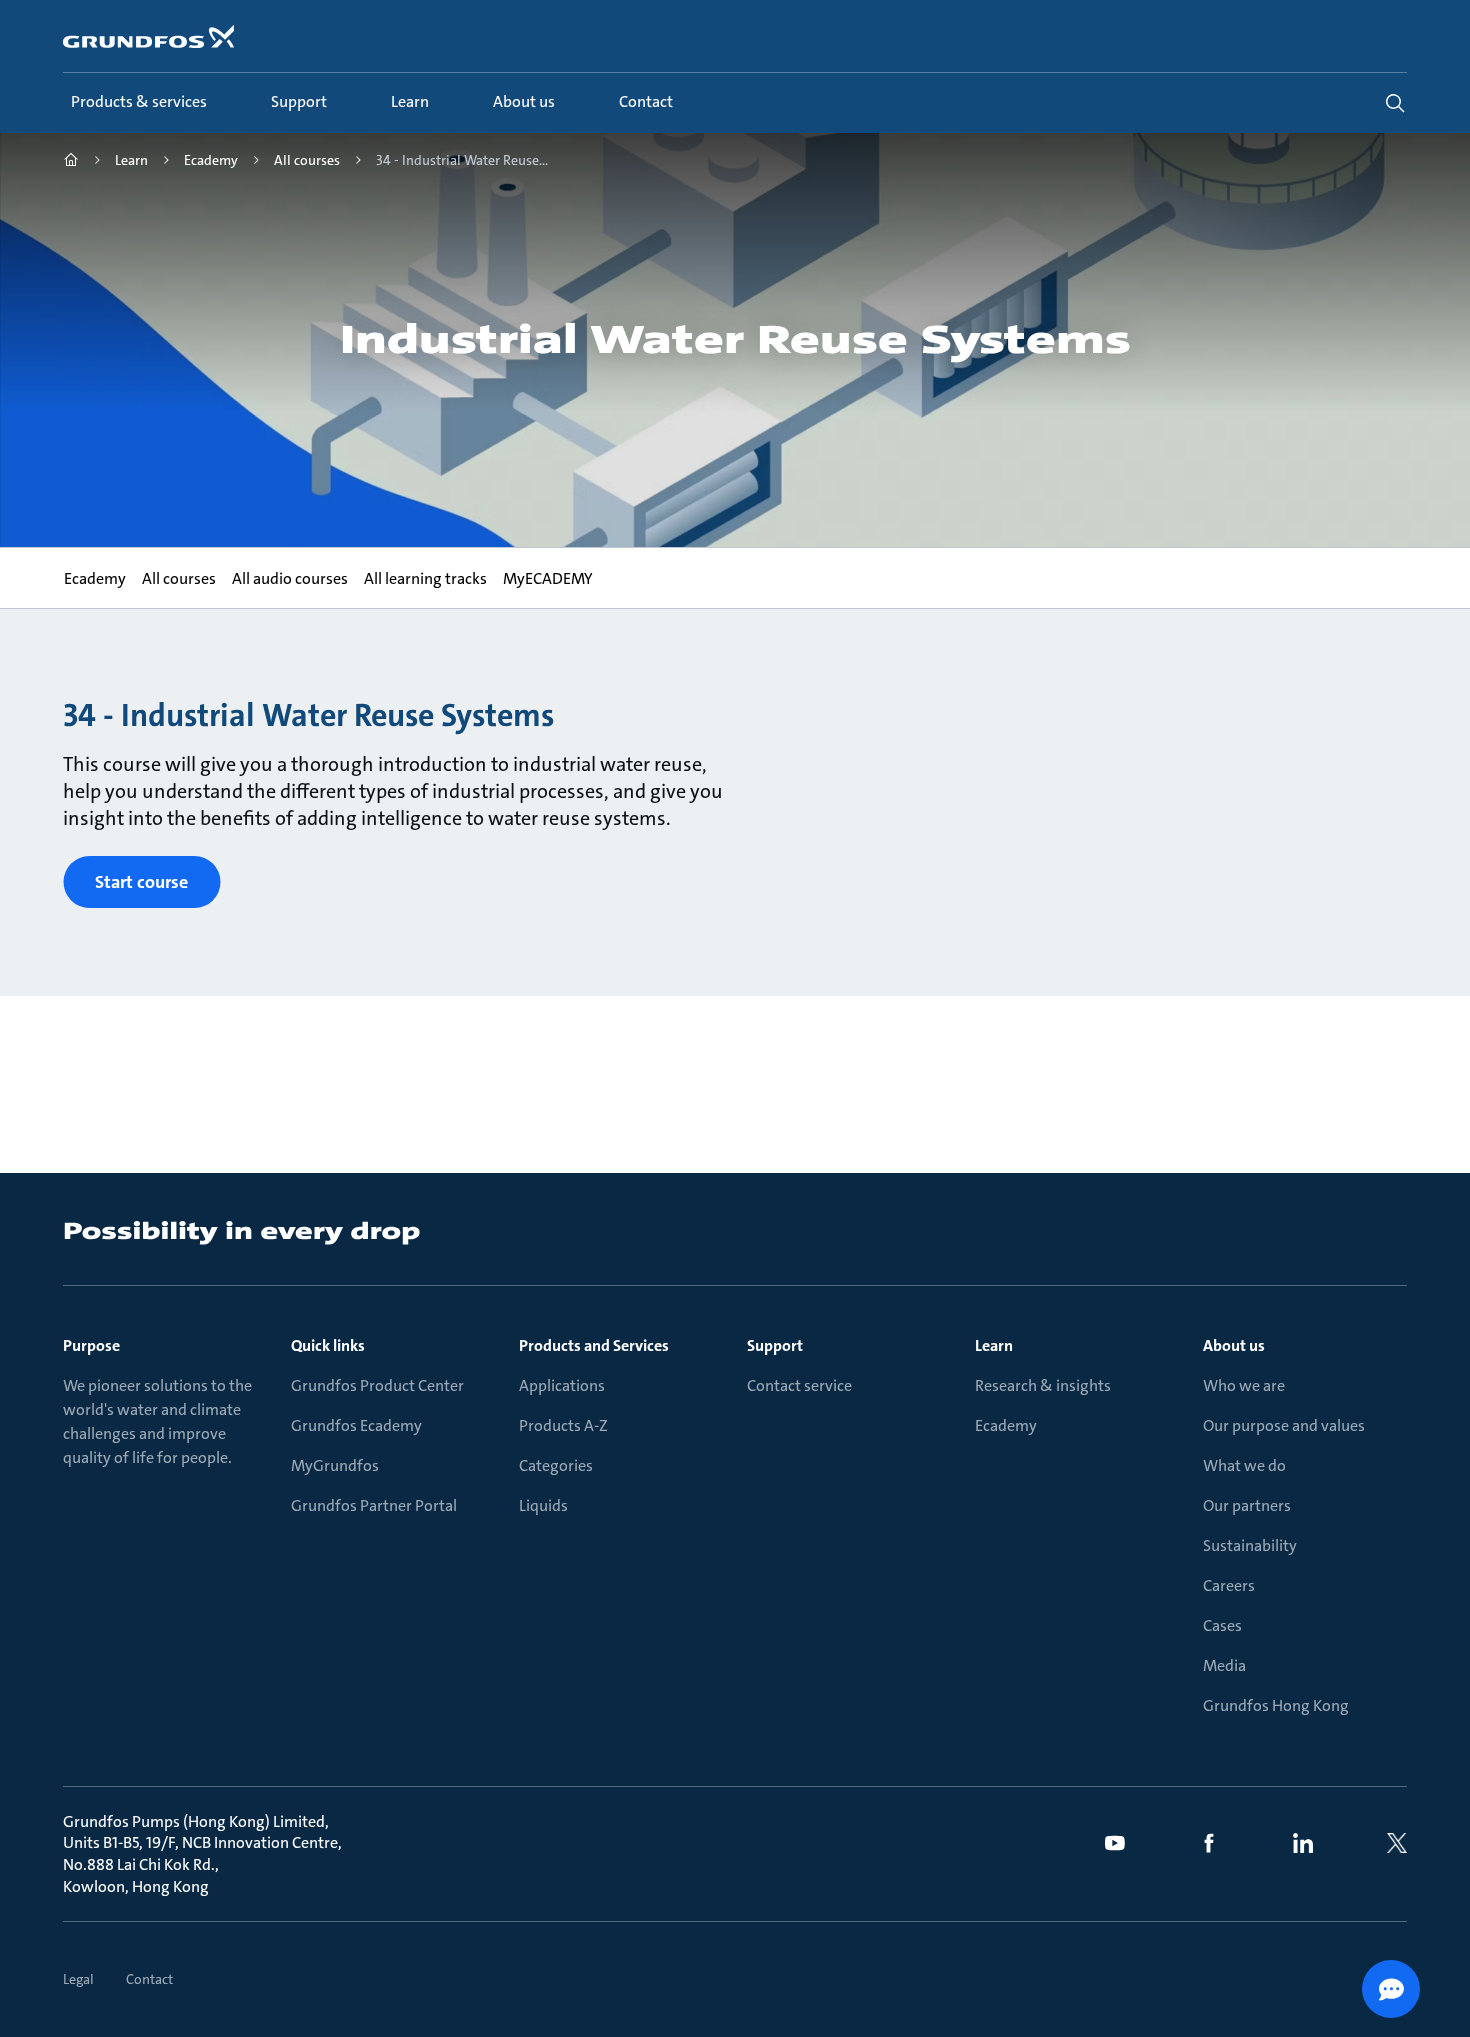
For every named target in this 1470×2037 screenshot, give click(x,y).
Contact (149, 1979)
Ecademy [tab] (94, 578)
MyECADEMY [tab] (547, 578)
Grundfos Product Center (377, 1385)
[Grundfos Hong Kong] (71, 162)
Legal (78, 1979)
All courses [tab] (178, 578)
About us (1234, 1345)
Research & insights (1043, 1385)
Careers (1229, 1585)
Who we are (1244, 1385)
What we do (1244, 1465)
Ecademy (1006, 1425)
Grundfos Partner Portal (374, 1505)
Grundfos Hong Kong (1276, 1705)
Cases (1222, 1625)
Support (775, 1345)
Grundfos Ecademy (356, 1425)
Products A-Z (563, 1425)
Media (1224, 1665)
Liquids (543, 1505)
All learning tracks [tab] (424, 578)
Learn (994, 1345)
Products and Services (594, 1345)
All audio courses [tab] (289, 578)
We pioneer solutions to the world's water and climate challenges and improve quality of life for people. (157, 1421)
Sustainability (1250, 1545)
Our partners (1247, 1505)
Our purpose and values (1284, 1425)
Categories (556, 1465)
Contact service (799, 1385)
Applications (562, 1385)
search (1395, 103)
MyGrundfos (335, 1465)
